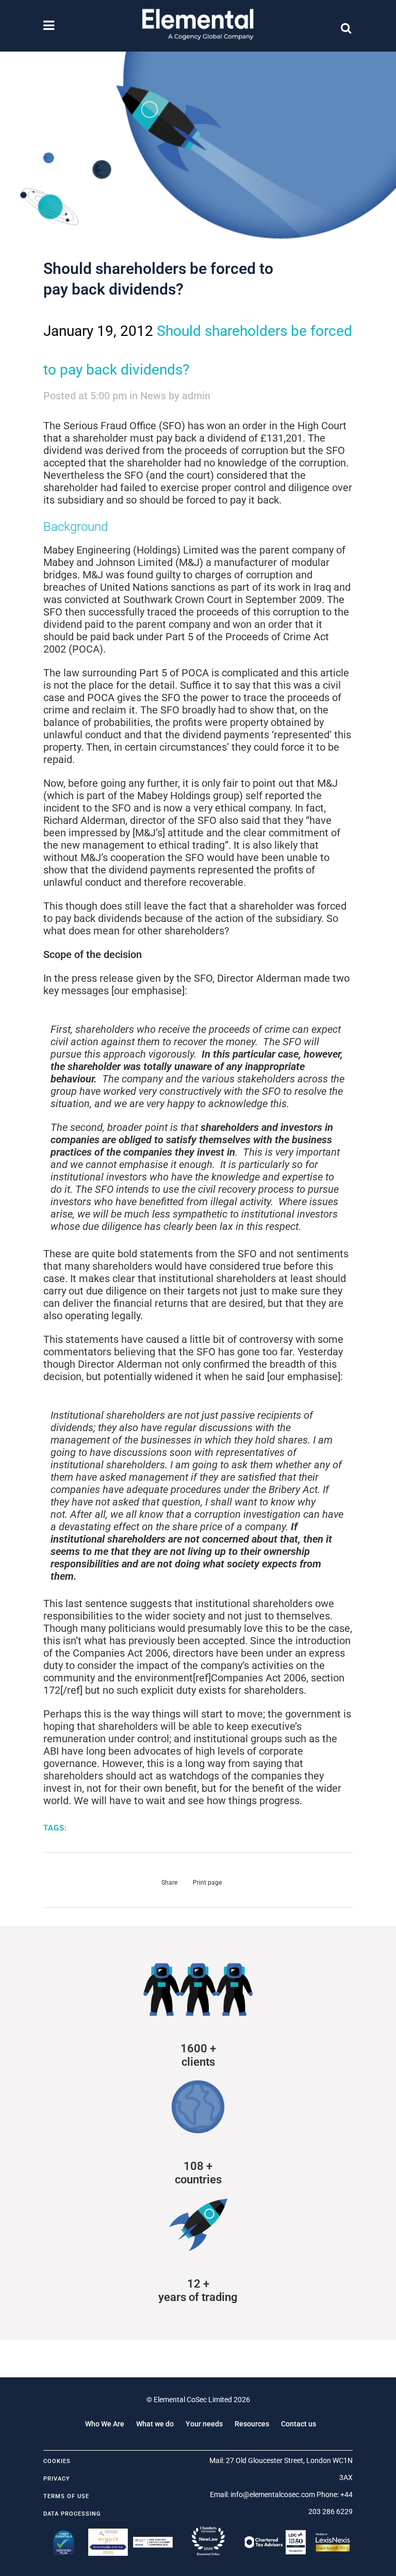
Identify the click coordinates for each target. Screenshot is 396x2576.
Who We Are (105, 2424)
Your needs (204, 2424)
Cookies (57, 2461)
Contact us (299, 2424)
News (153, 396)
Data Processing (72, 2514)
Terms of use (66, 2496)
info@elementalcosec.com (273, 2494)
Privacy (57, 2479)
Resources (252, 2424)
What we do (155, 2424)
